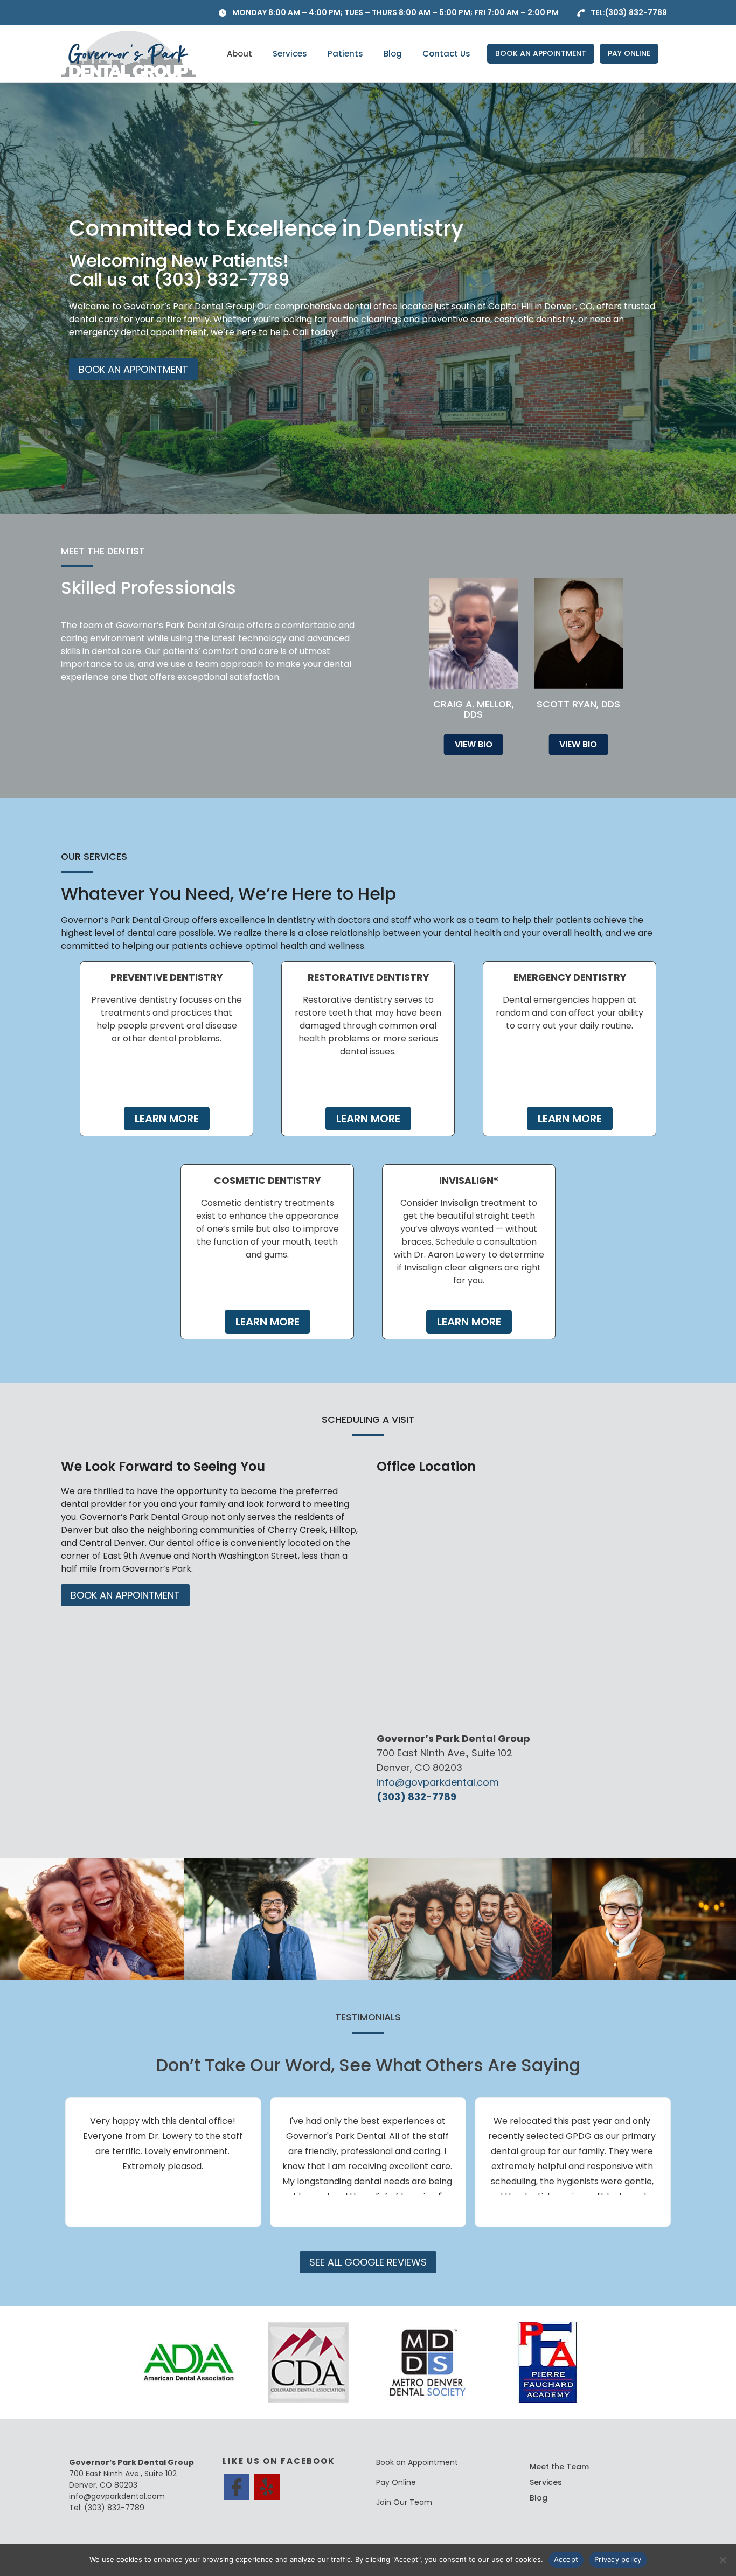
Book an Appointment (417, 2462)
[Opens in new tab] (189, 2362)
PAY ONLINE (629, 53)
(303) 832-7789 (636, 12)
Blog (393, 54)
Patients (345, 54)
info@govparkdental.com (438, 1782)
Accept (566, 2559)
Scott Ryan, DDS (578, 704)
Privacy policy (618, 2559)
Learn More (167, 1119)
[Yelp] (267, 2487)
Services (290, 54)
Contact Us (446, 54)
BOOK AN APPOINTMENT (541, 53)
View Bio (474, 744)
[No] (723, 2560)
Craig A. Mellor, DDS (474, 709)
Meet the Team (559, 2467)
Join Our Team (404, 2502)
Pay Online (396, 2482)
